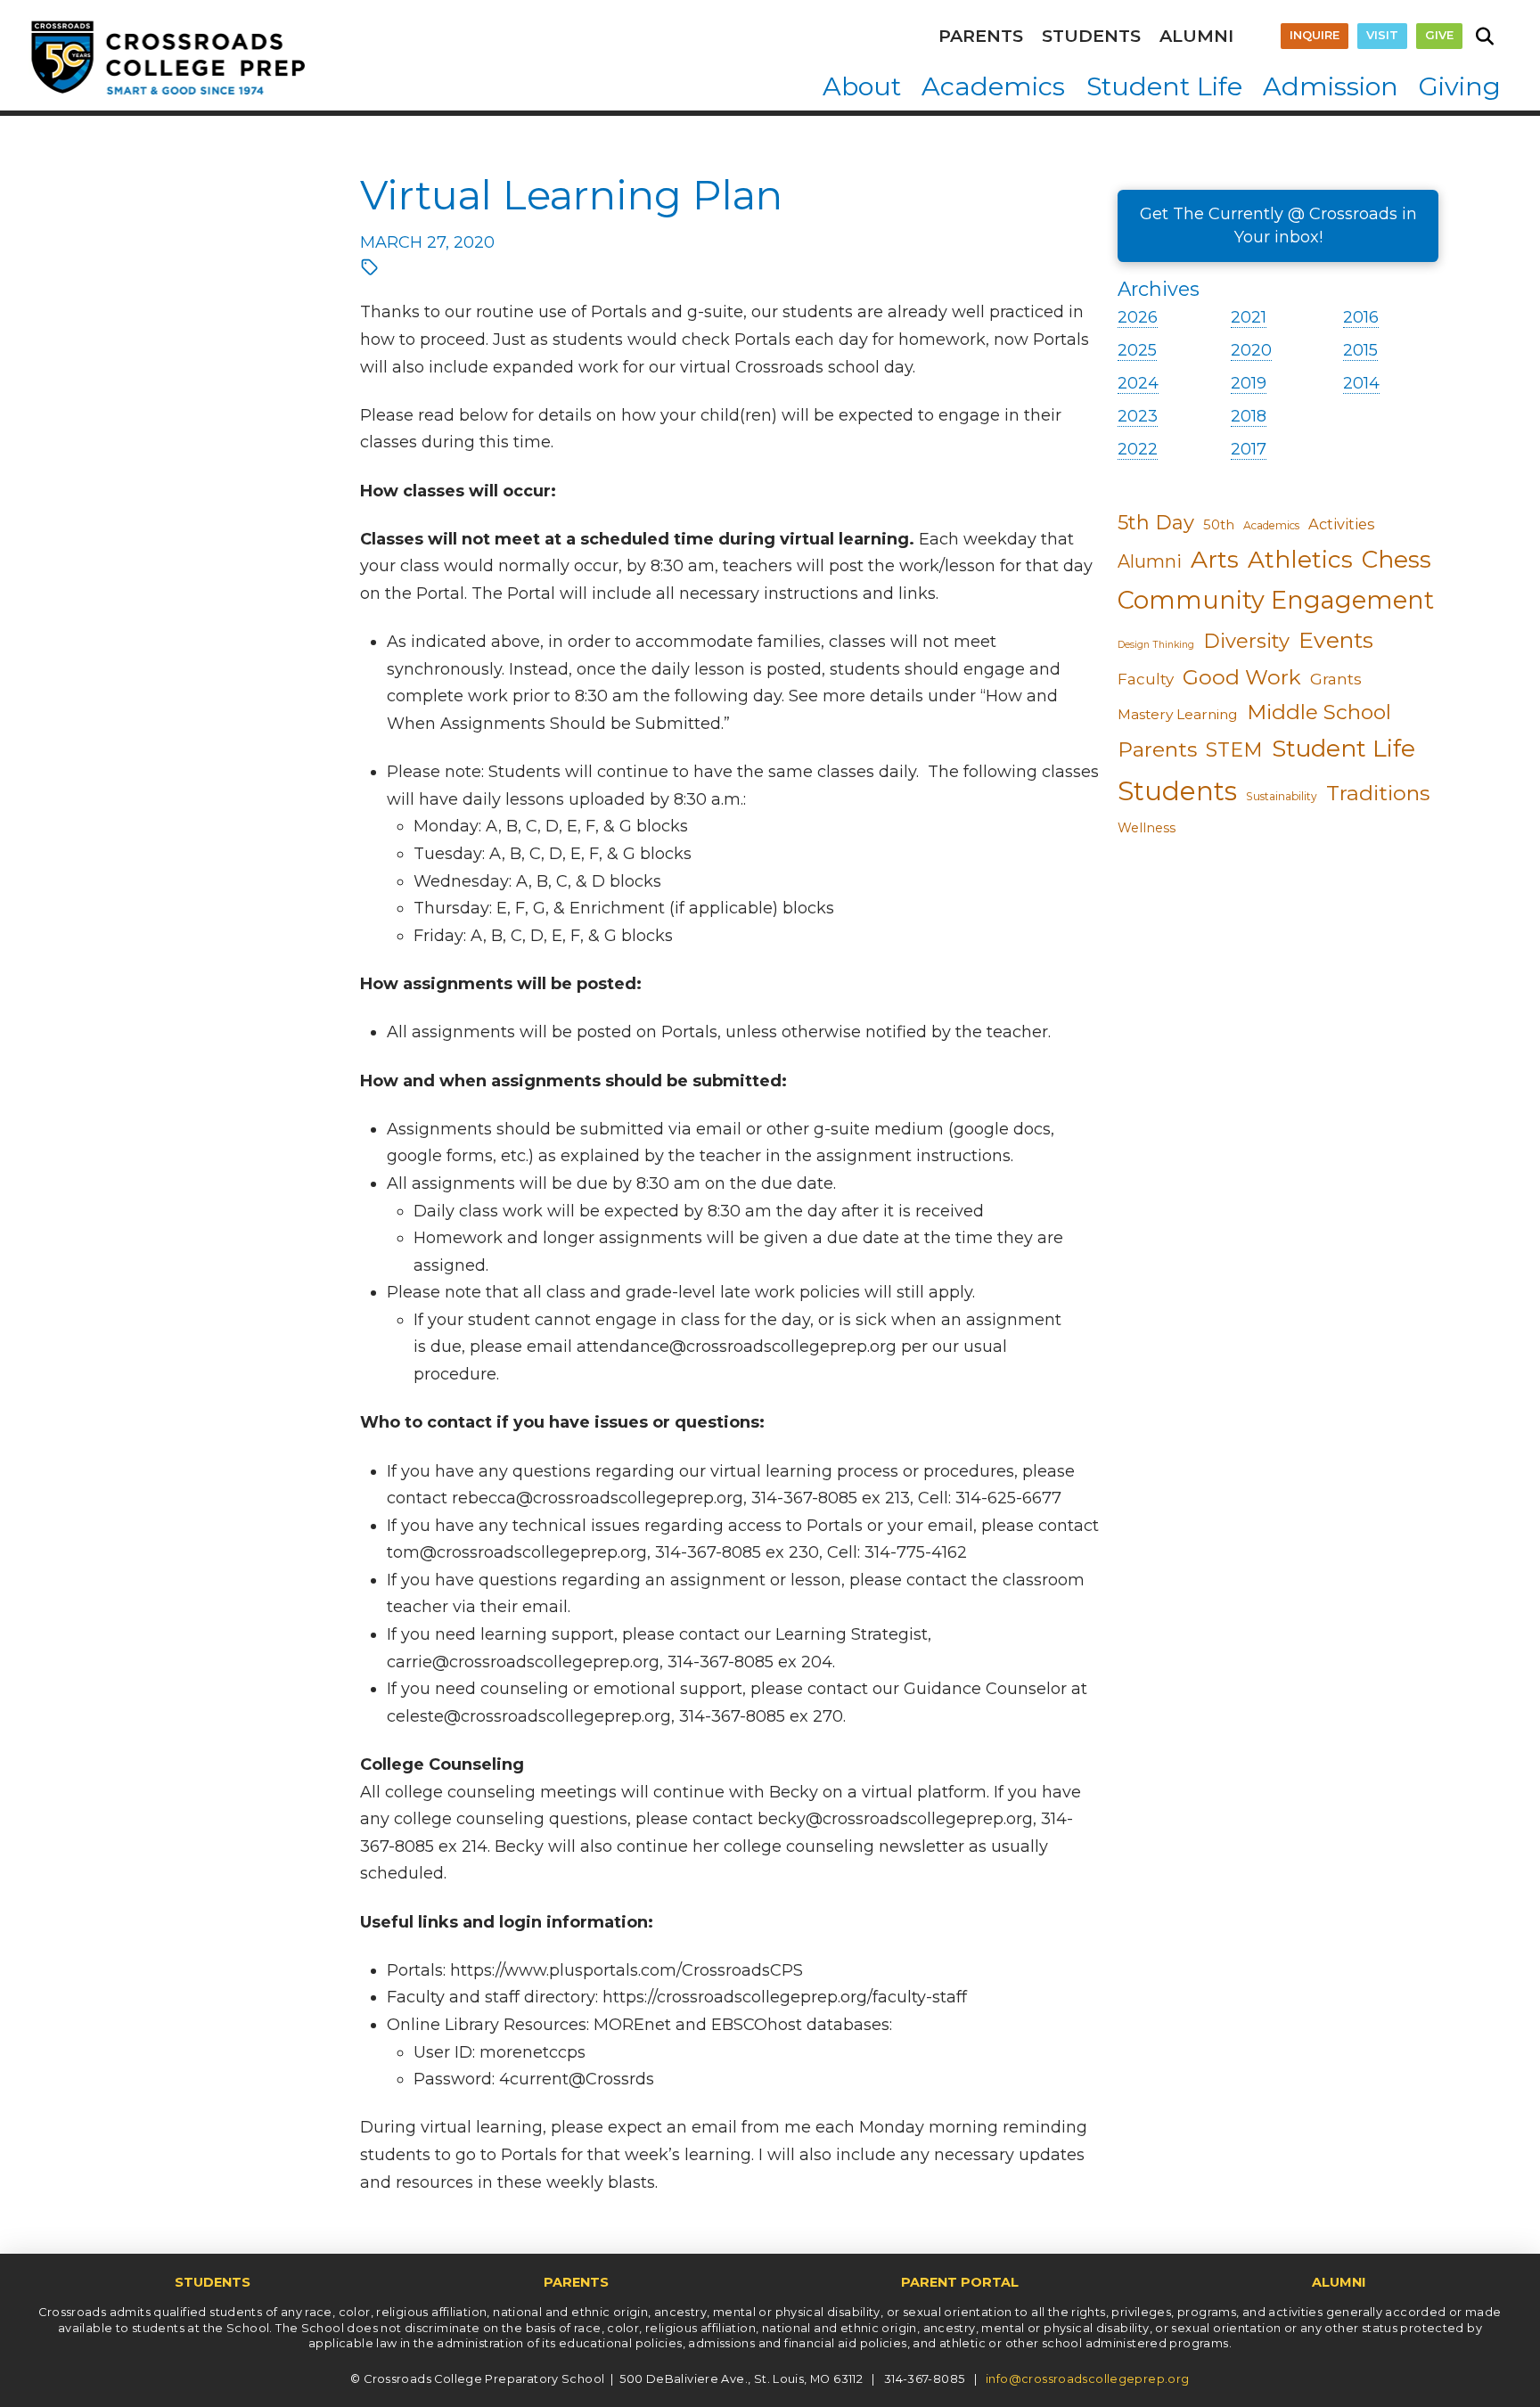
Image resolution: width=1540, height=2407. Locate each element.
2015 (1360, 350)
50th (1219, 525)
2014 (1361, 383)
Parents (1157, 749)
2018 (1249, 416)
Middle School (1319, 712)
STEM (1234, 750)
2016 (1361, 317)
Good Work (1242, 677)
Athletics (1300, 560)
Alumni (1150, 561)
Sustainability (1282, 796)
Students (1177, 791)
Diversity (1246, 641)
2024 (1138, 383)
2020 (1251, 350)
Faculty (1146, 679)
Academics (1271, 525)
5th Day (1156, 523)
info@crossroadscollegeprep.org (1088, 2379)
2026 (1138, 317)
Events (1336, 640)
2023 (1138, 416)
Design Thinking (1156, 645)
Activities (1342, 524)
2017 (1249, 449)
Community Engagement (1276, 600)
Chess (1397, 560)
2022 (1138, 449)
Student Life (1343, 749)
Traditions (1378, 793)
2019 (1249, 383)
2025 (1137, 350)
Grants (1336, 679)
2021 (1249, 317)
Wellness (1147, 828)
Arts (1215, 559)
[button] (1485, 37)
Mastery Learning (1178, 714)
